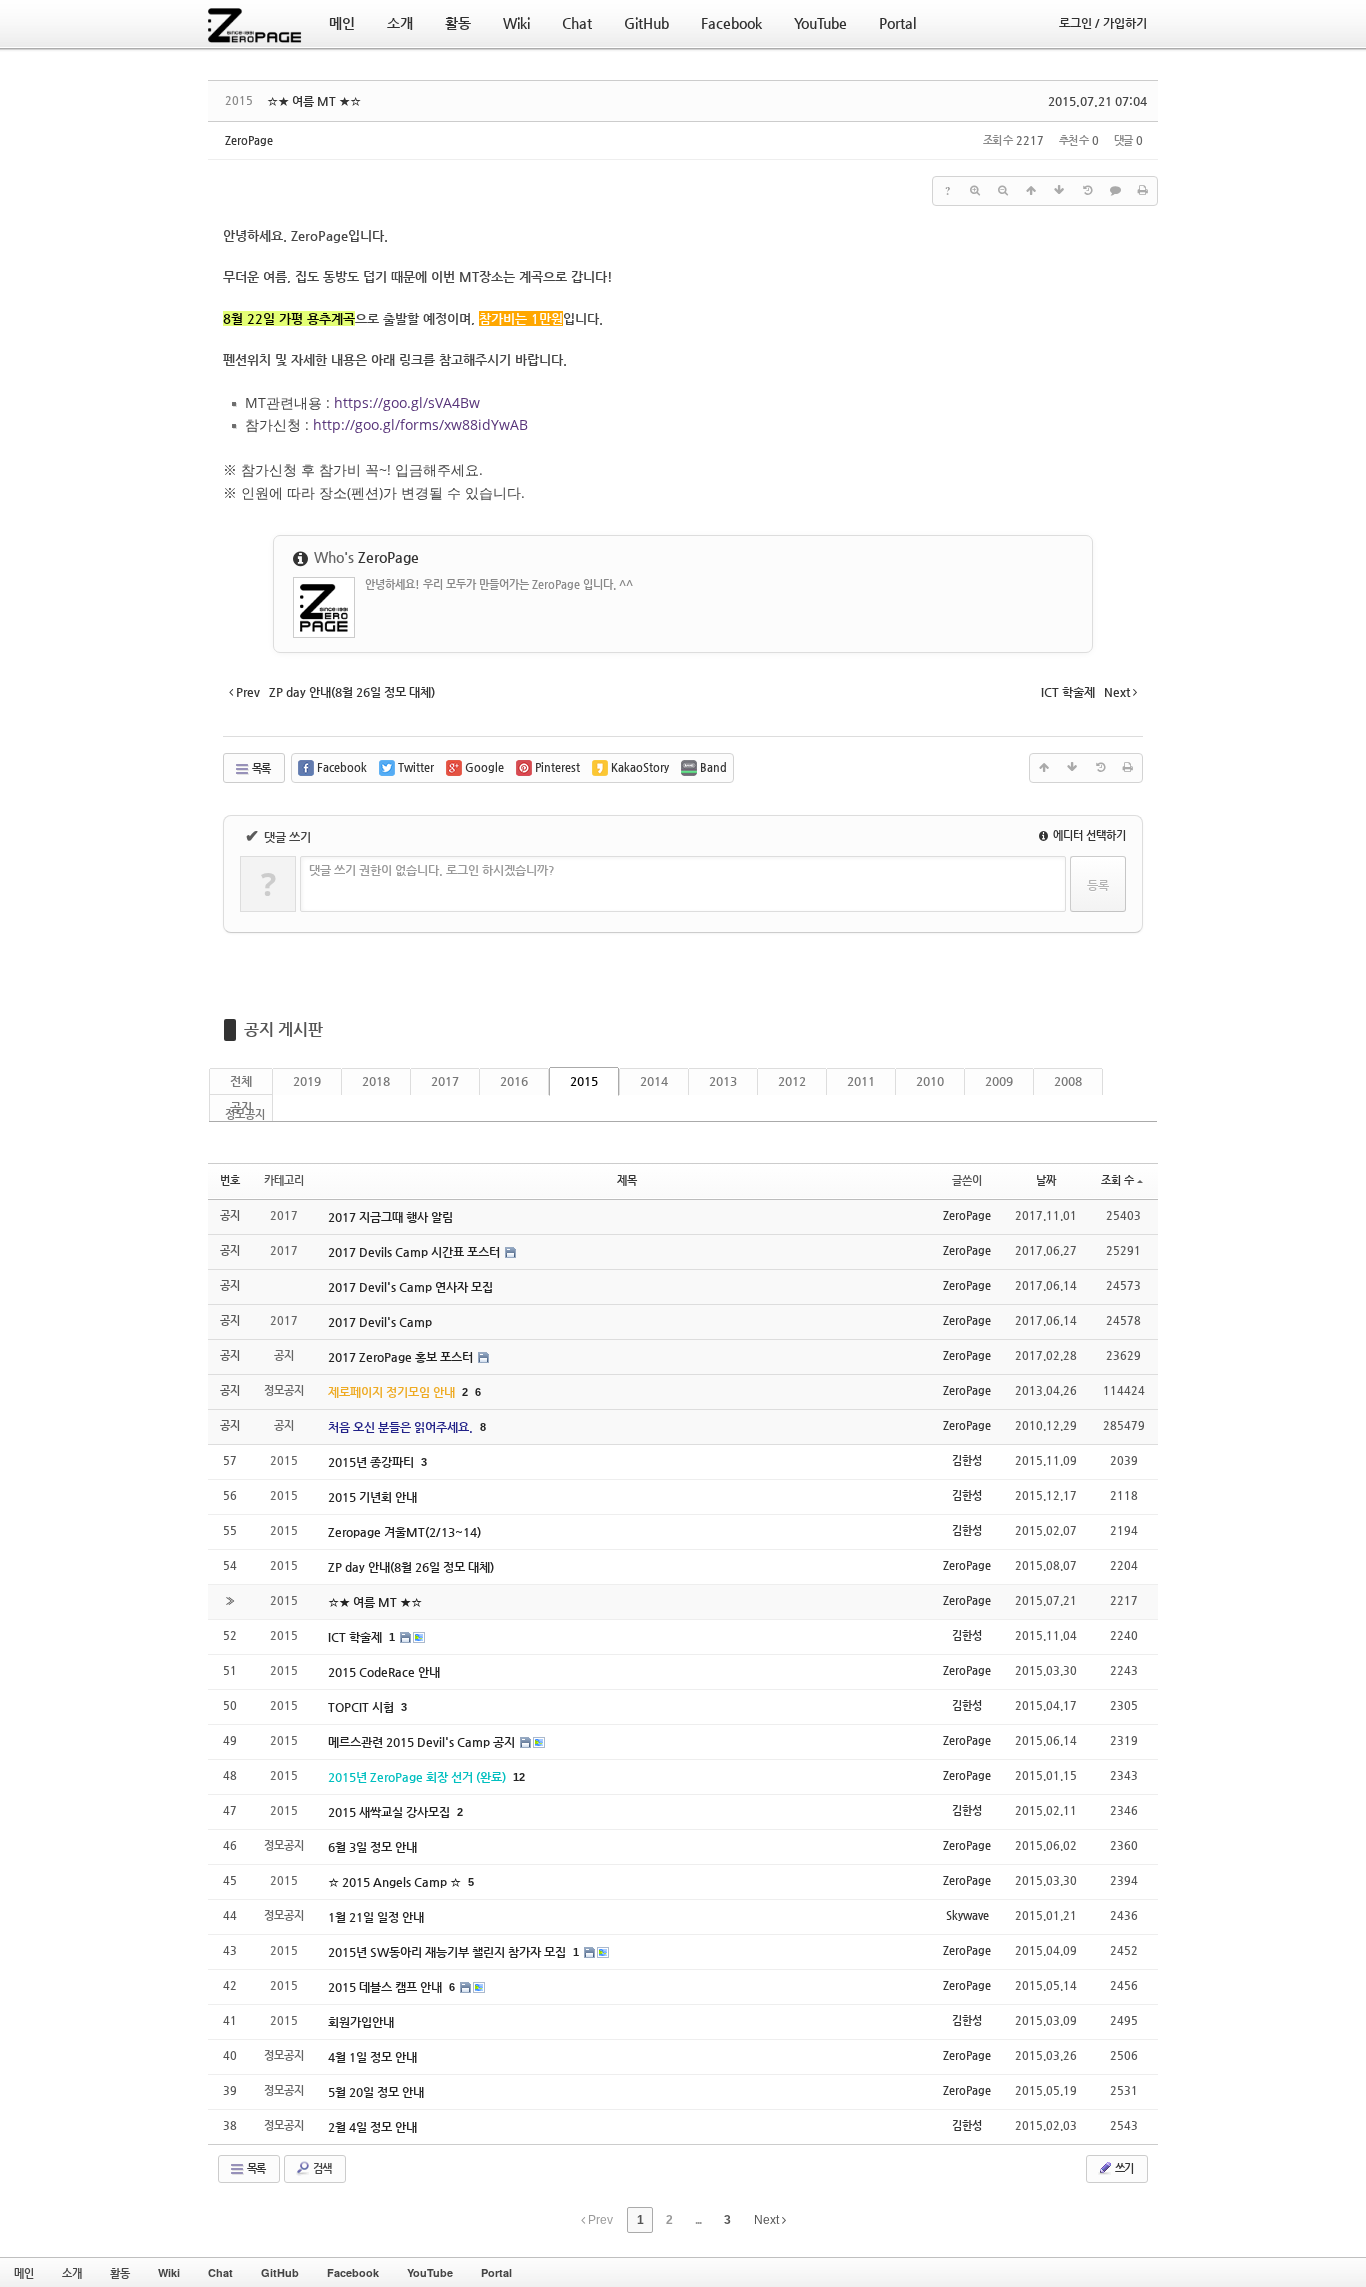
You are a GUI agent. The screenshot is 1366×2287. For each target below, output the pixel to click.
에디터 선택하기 (1088, 835)
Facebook (353, 2272)
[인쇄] (1143, 191)
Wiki (169, 2272)
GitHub (280, 2272)
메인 (24, 2272)
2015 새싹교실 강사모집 (390, 1812)
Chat (220, 2272)
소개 (72, 2272)
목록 (260, 768)
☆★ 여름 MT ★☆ (314, 101)
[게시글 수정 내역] (1087, 191)
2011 (861, 1081)
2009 (999, 1081)
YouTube (430, 2272)
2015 (584, 1081)
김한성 (967, 1460)
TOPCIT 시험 (362, 1707)
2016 (514, 1081)
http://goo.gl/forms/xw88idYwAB (420, 424)
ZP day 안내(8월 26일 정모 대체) (411, 1567)
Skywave (967, 1915)
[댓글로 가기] (1115, 191)
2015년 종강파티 (372, 1462)
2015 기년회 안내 (372, 1497)
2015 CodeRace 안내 (384, 1672)
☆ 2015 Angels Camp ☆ (396, 1882)
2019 (307, 1081)
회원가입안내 (361, 2022)
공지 (241, 1107)
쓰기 (1123, 2168)
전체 (241, 1081)
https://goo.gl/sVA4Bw (407, 402)
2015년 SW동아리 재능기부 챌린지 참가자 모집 (448, 1952)
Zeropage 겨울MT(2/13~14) (404, 1532)
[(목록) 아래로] (1059, 191)
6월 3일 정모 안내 (372, 1847)
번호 (230, 1180)
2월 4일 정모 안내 (372, 2127)
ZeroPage (249, 140)
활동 (120, 2272)
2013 (723, 1081)
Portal (496, 2272)
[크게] (975, 191)
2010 (930, 1081)
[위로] (1031, 191)
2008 (1068, 1081)
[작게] (1003, 191)
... (698, 2220)
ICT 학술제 (356, 1637)
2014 (654, 1081)
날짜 (1046, 1180)
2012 (792, 1081)
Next (768, 2220)
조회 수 (1117, 1180)
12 (519, 1777)
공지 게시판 (283, 1029)
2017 (445, 1081)
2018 (376, 1081)
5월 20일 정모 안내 (376, 2092)
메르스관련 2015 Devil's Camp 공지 (423, 1742)
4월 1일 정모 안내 (372, 2057)
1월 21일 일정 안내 (376, 1917)
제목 (627, 1180)
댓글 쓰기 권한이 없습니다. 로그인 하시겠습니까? (432, 870)
